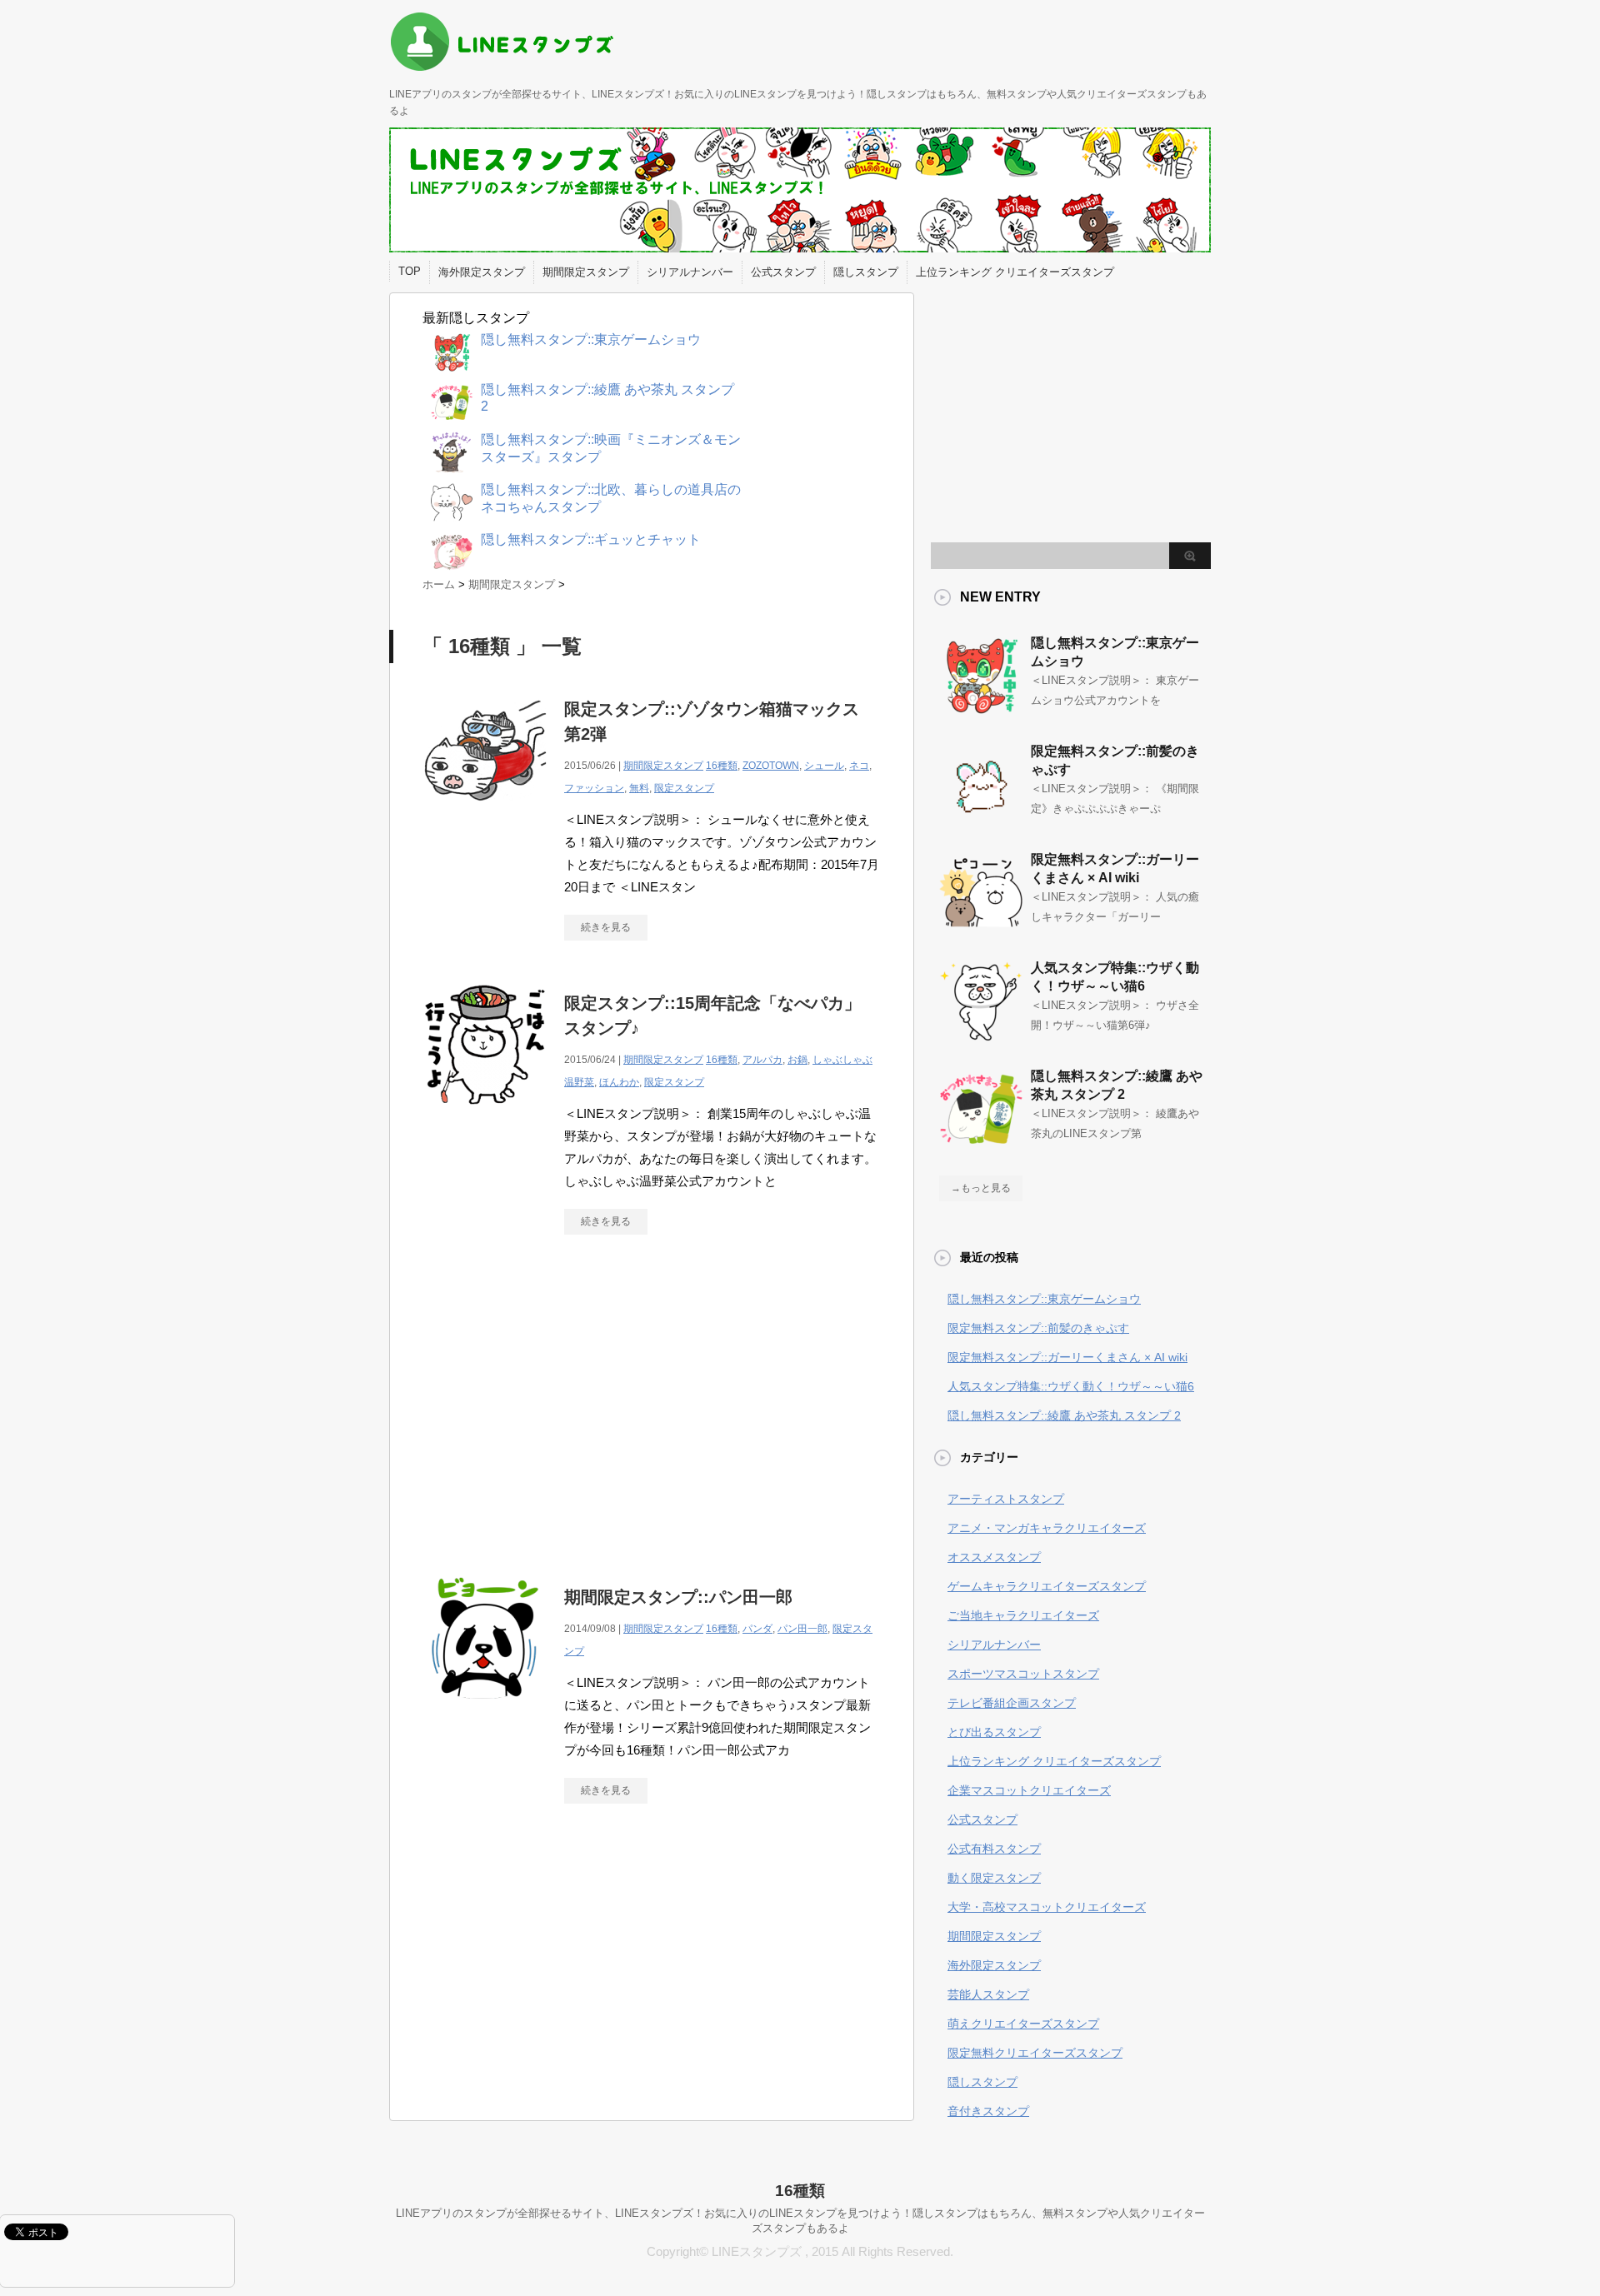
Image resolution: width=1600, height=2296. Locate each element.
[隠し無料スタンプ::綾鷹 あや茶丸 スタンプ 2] (981, 1144)
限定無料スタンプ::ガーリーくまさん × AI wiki (1067, 1357)
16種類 (722, 766)
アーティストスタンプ (1006, 1499)
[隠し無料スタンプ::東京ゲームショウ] (981, 711)
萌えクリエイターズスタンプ (1023, 2024)
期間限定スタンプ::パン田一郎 (678, 1597)
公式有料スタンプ (994, 1849)
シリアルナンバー (690, 272)
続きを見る (606, 927)
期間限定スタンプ (586, 272)
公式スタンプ (783, 272)
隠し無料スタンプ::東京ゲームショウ (1044, 1299)
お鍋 (797, 1060)
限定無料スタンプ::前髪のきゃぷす (1038, 1328)
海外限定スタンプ (482, 272)
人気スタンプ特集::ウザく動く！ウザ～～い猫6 (1071, 1386)
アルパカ (762, 1060)
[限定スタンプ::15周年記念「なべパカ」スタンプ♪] (485, 1116)
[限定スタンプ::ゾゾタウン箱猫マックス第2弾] (485, 822)
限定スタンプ (684, 788)
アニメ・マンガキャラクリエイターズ (1047, 1528)
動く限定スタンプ (994, 1878)
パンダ (757, 1629)
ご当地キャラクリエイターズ (1023, 1615)
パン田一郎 (802, 1629)
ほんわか (619, 1082)
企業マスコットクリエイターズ (1029, 1790)
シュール (824, 766)
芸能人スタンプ (988, 1994)
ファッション (594, 788)
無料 (639, 788)
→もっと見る (981, 1188)
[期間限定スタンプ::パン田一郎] (485, 1710)
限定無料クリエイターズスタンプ (1035, 2053)
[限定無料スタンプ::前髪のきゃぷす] (981, 819)
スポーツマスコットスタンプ (1023, 1674)
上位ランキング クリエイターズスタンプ (1015, 272)
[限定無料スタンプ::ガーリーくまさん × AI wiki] (981, 927)
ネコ (859, 766)
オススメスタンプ (994, 1557)
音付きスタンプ (988, 2111)
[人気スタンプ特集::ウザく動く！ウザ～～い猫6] (981, 1036)
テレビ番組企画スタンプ (1012, 1703)
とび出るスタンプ (994, 1732)
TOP (410, 271)
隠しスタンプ (866, 272)
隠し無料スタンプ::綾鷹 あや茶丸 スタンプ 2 (1064, 1415)
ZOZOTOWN (771, 766)
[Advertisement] (562, 1401)
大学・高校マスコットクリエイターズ (1047, 1907)
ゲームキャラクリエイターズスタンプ (1047, 1586)
